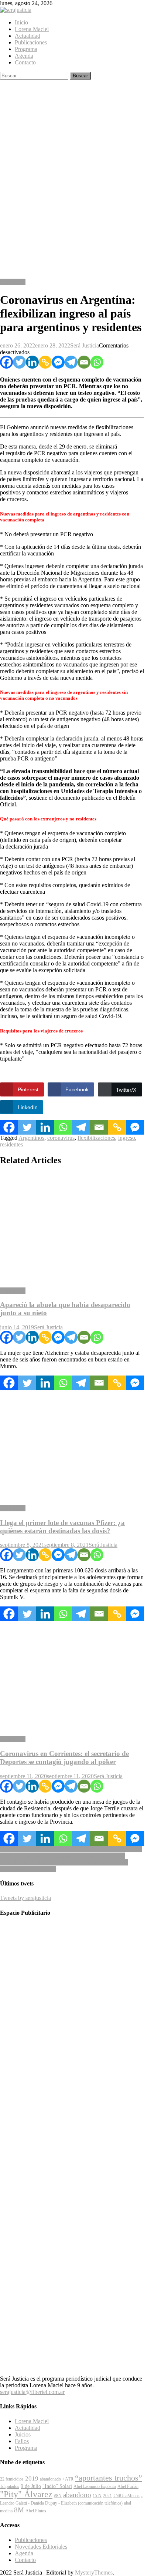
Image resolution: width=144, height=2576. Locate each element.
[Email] (84, 362)
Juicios (23, 2434)
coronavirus (61, 1138)
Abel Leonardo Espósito (95, 2486)
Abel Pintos (36, 2511)
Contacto (25, 62)
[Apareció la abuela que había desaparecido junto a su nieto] (72, 1227)
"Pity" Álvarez (26, 2494)
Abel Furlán (128, 2486)
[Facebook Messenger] (58, 362)
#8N (58, 2496)
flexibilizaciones (96, 1138)
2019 (32, 2478)
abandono (77, 2495)
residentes (11, 1144)
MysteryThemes (94, 2572)
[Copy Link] (45, 362)
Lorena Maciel (32, 29)
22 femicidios (12, 2479)
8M (19, 2510)
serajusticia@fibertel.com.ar (32, 2392)
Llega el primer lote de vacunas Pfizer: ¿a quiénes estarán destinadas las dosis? (62, 1527)
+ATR (68, 2479)
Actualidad (28, 36)
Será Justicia (85, 345)
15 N (97, 2496)
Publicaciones (31, 42)
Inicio (21, 22)
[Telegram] (71, 362)
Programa (26, 49)
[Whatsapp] (97, 362)
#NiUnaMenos (126, 2496)
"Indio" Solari (57, 2486)
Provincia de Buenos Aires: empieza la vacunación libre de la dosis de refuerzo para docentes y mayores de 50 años (71, 1852)
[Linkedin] (32, 362)
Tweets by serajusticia (25, 1898)
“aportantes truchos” (109, 2478)
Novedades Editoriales (41, 2547)
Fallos (22, 2441)
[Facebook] (6, 362)
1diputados (10, 2486)
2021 (107, 2496)
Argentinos (31, 1138)
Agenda (24, 56)
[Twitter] (19, 362)
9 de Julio (31, 2486)
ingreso (127, 1138)
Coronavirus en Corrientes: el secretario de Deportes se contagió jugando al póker (64, 1758)
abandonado (50, 2479)
